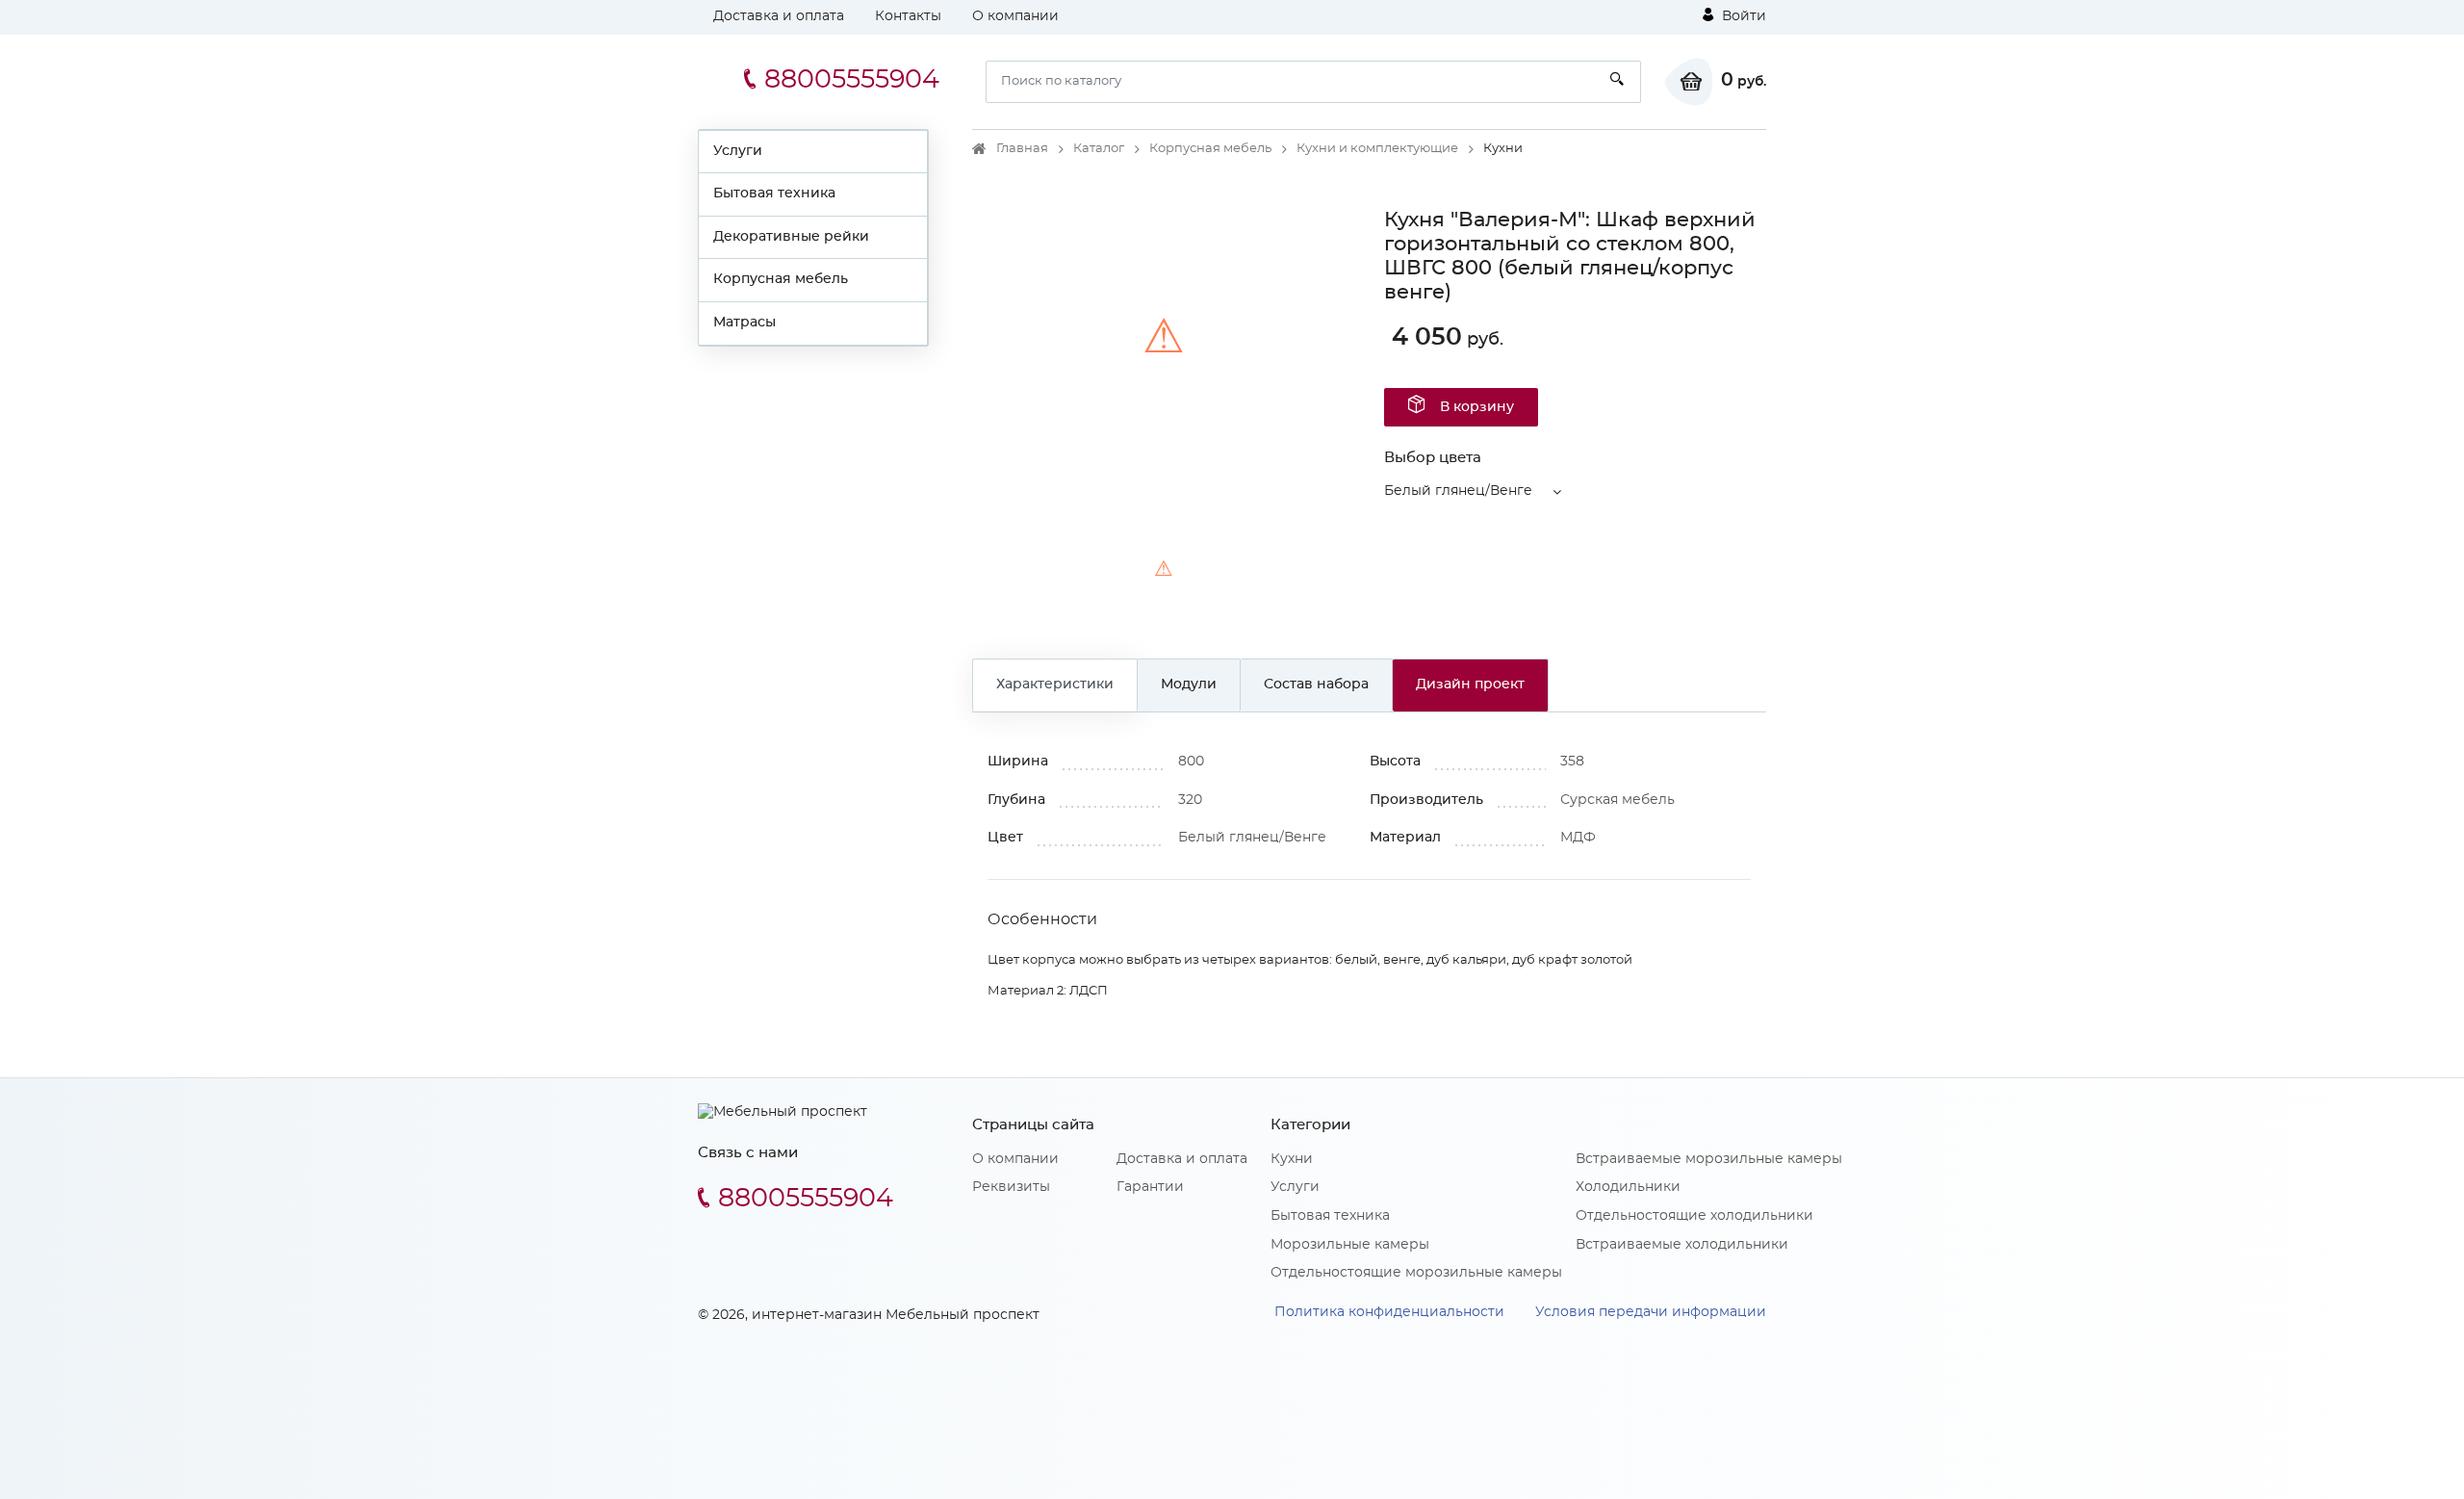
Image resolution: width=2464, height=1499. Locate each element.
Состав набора (1316, 685)
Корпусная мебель (781, 279)
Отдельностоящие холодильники (1694, 1216)
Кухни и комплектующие (1377, 149)
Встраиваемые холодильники (1682, 1245)
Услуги (738, 151)
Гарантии (1150, 1187)
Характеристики (1055, 685)
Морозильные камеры (1350, 1245)
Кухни (1292, 1159)
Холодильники (1628, 1187)
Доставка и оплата (779, 16)
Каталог (1099, 149)
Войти (1742, 16)
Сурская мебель (1617, 800)
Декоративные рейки (791, 237)
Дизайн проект (1470, 685)
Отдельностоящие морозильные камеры (1416, 1273)
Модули (1189, 685)
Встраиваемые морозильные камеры (1709, 1159)
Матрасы (744, 323)
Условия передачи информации (1651, 1312)
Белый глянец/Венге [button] (1458, 491)
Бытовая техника (774, 194)
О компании (1015, 16)
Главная (1022, 149)
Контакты (908, 16)
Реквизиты (1011, 1187)
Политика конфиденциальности (1389, 1312)
